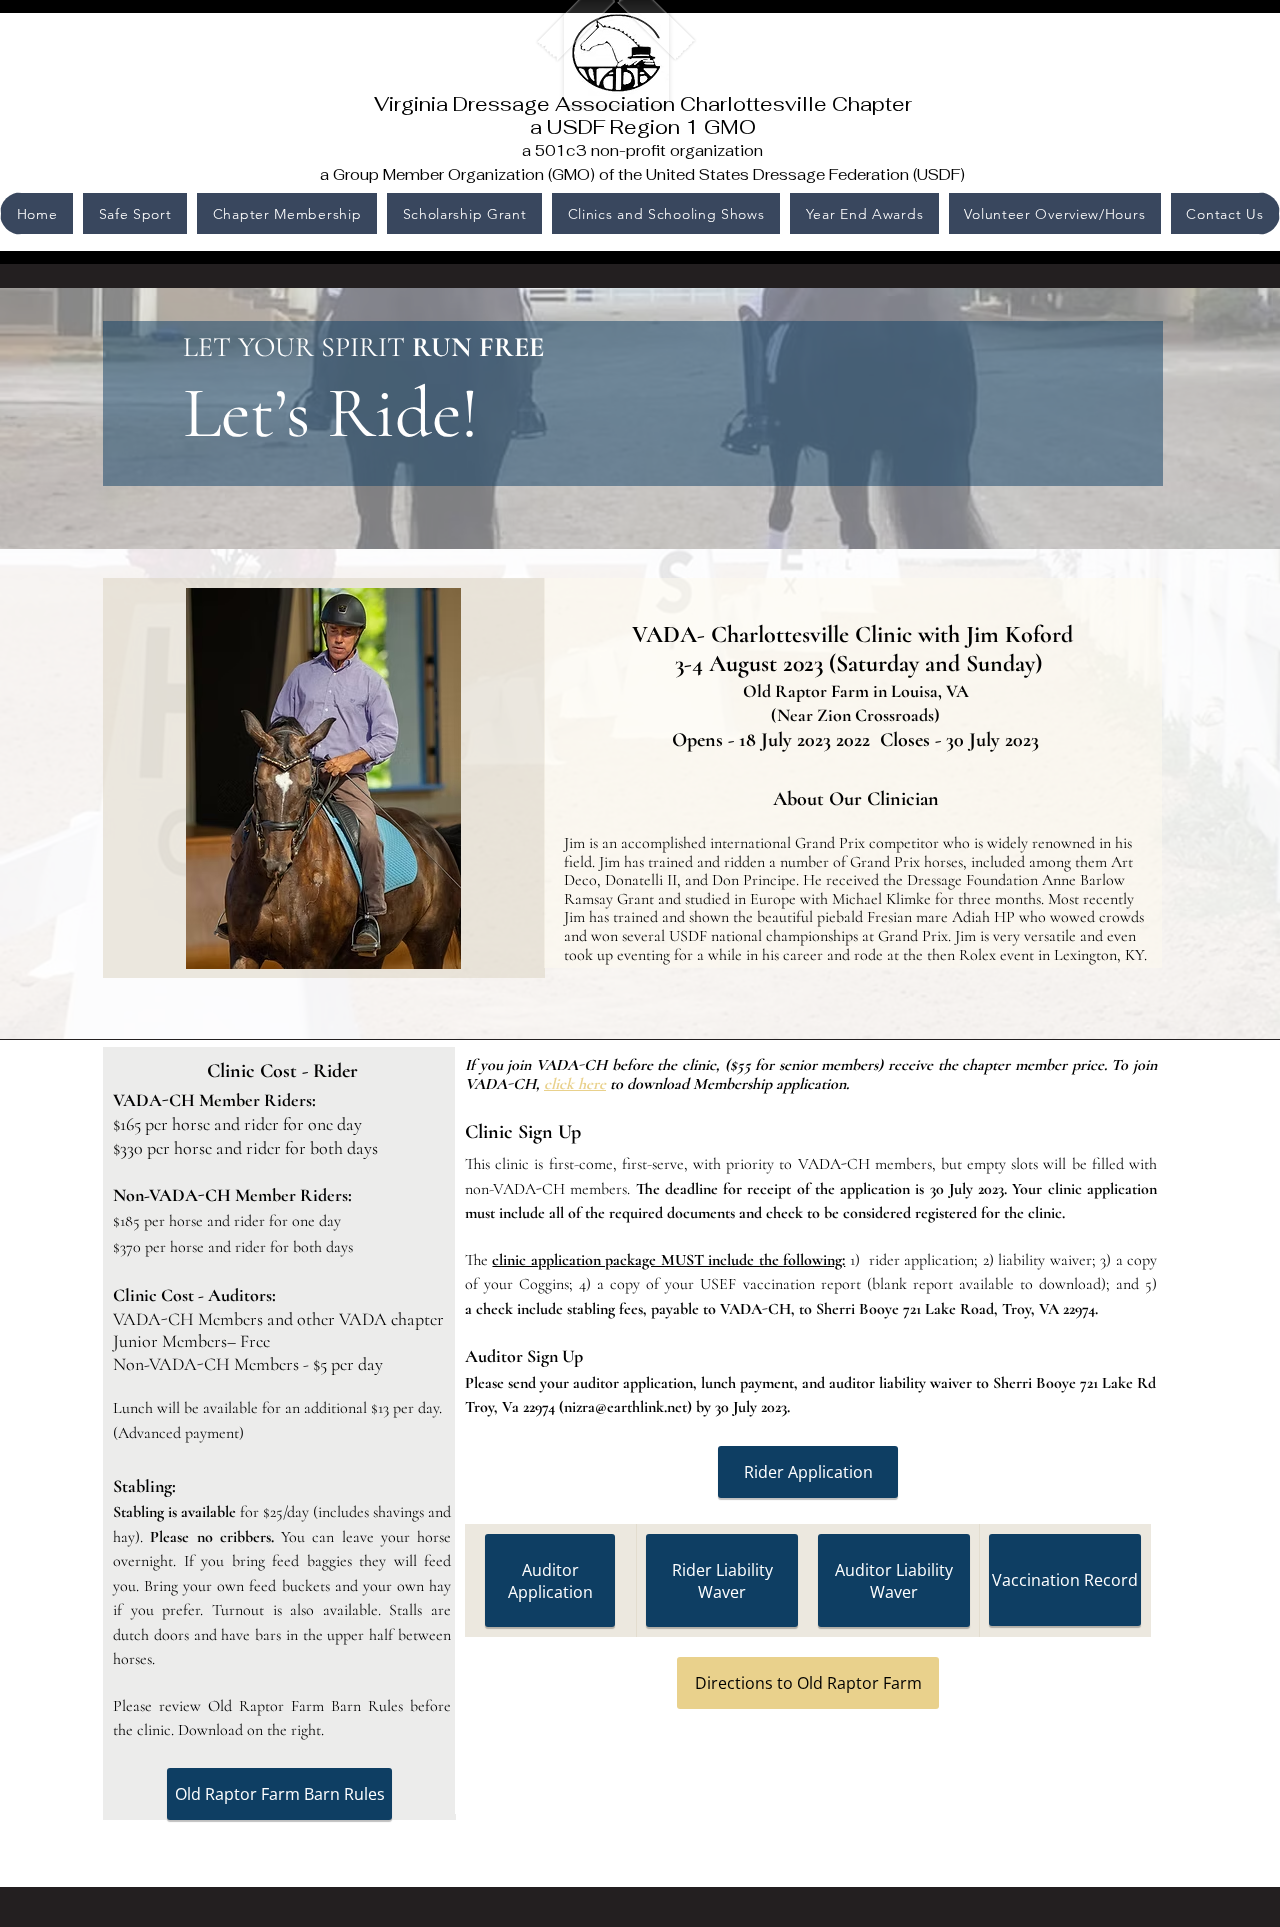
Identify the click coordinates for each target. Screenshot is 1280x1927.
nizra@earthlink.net (625, 1407)
